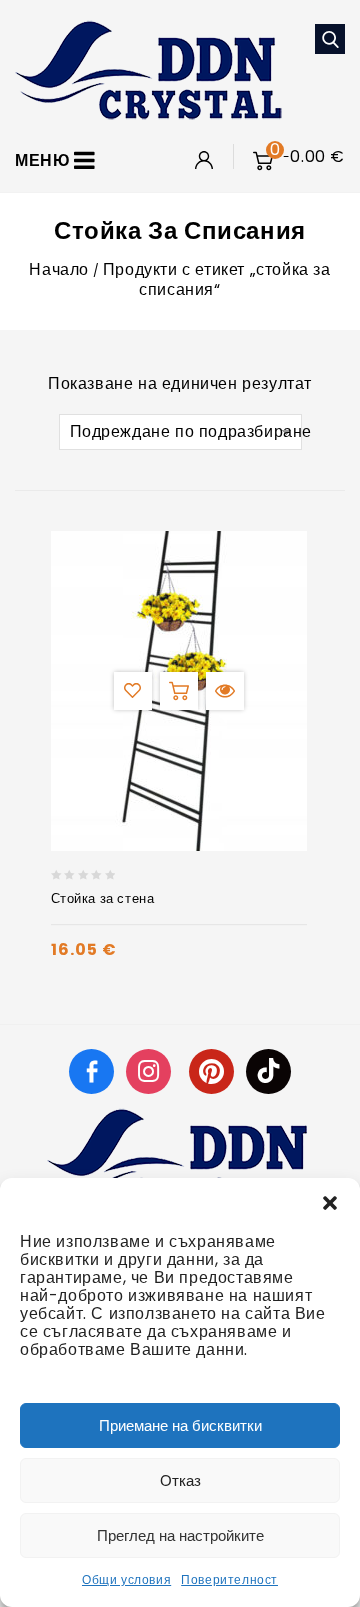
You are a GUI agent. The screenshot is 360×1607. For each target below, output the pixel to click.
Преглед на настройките (180, 1535)
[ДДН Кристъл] (148, 68)
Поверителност (229, 1579)
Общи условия (126, 1579)
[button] (330, 1203)
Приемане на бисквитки (180, 1425)
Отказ (180, 1480)
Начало (59, 269)
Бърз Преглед (225, 691)
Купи (179, 691)
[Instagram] (151, 1070)
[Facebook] (91, 1070)
